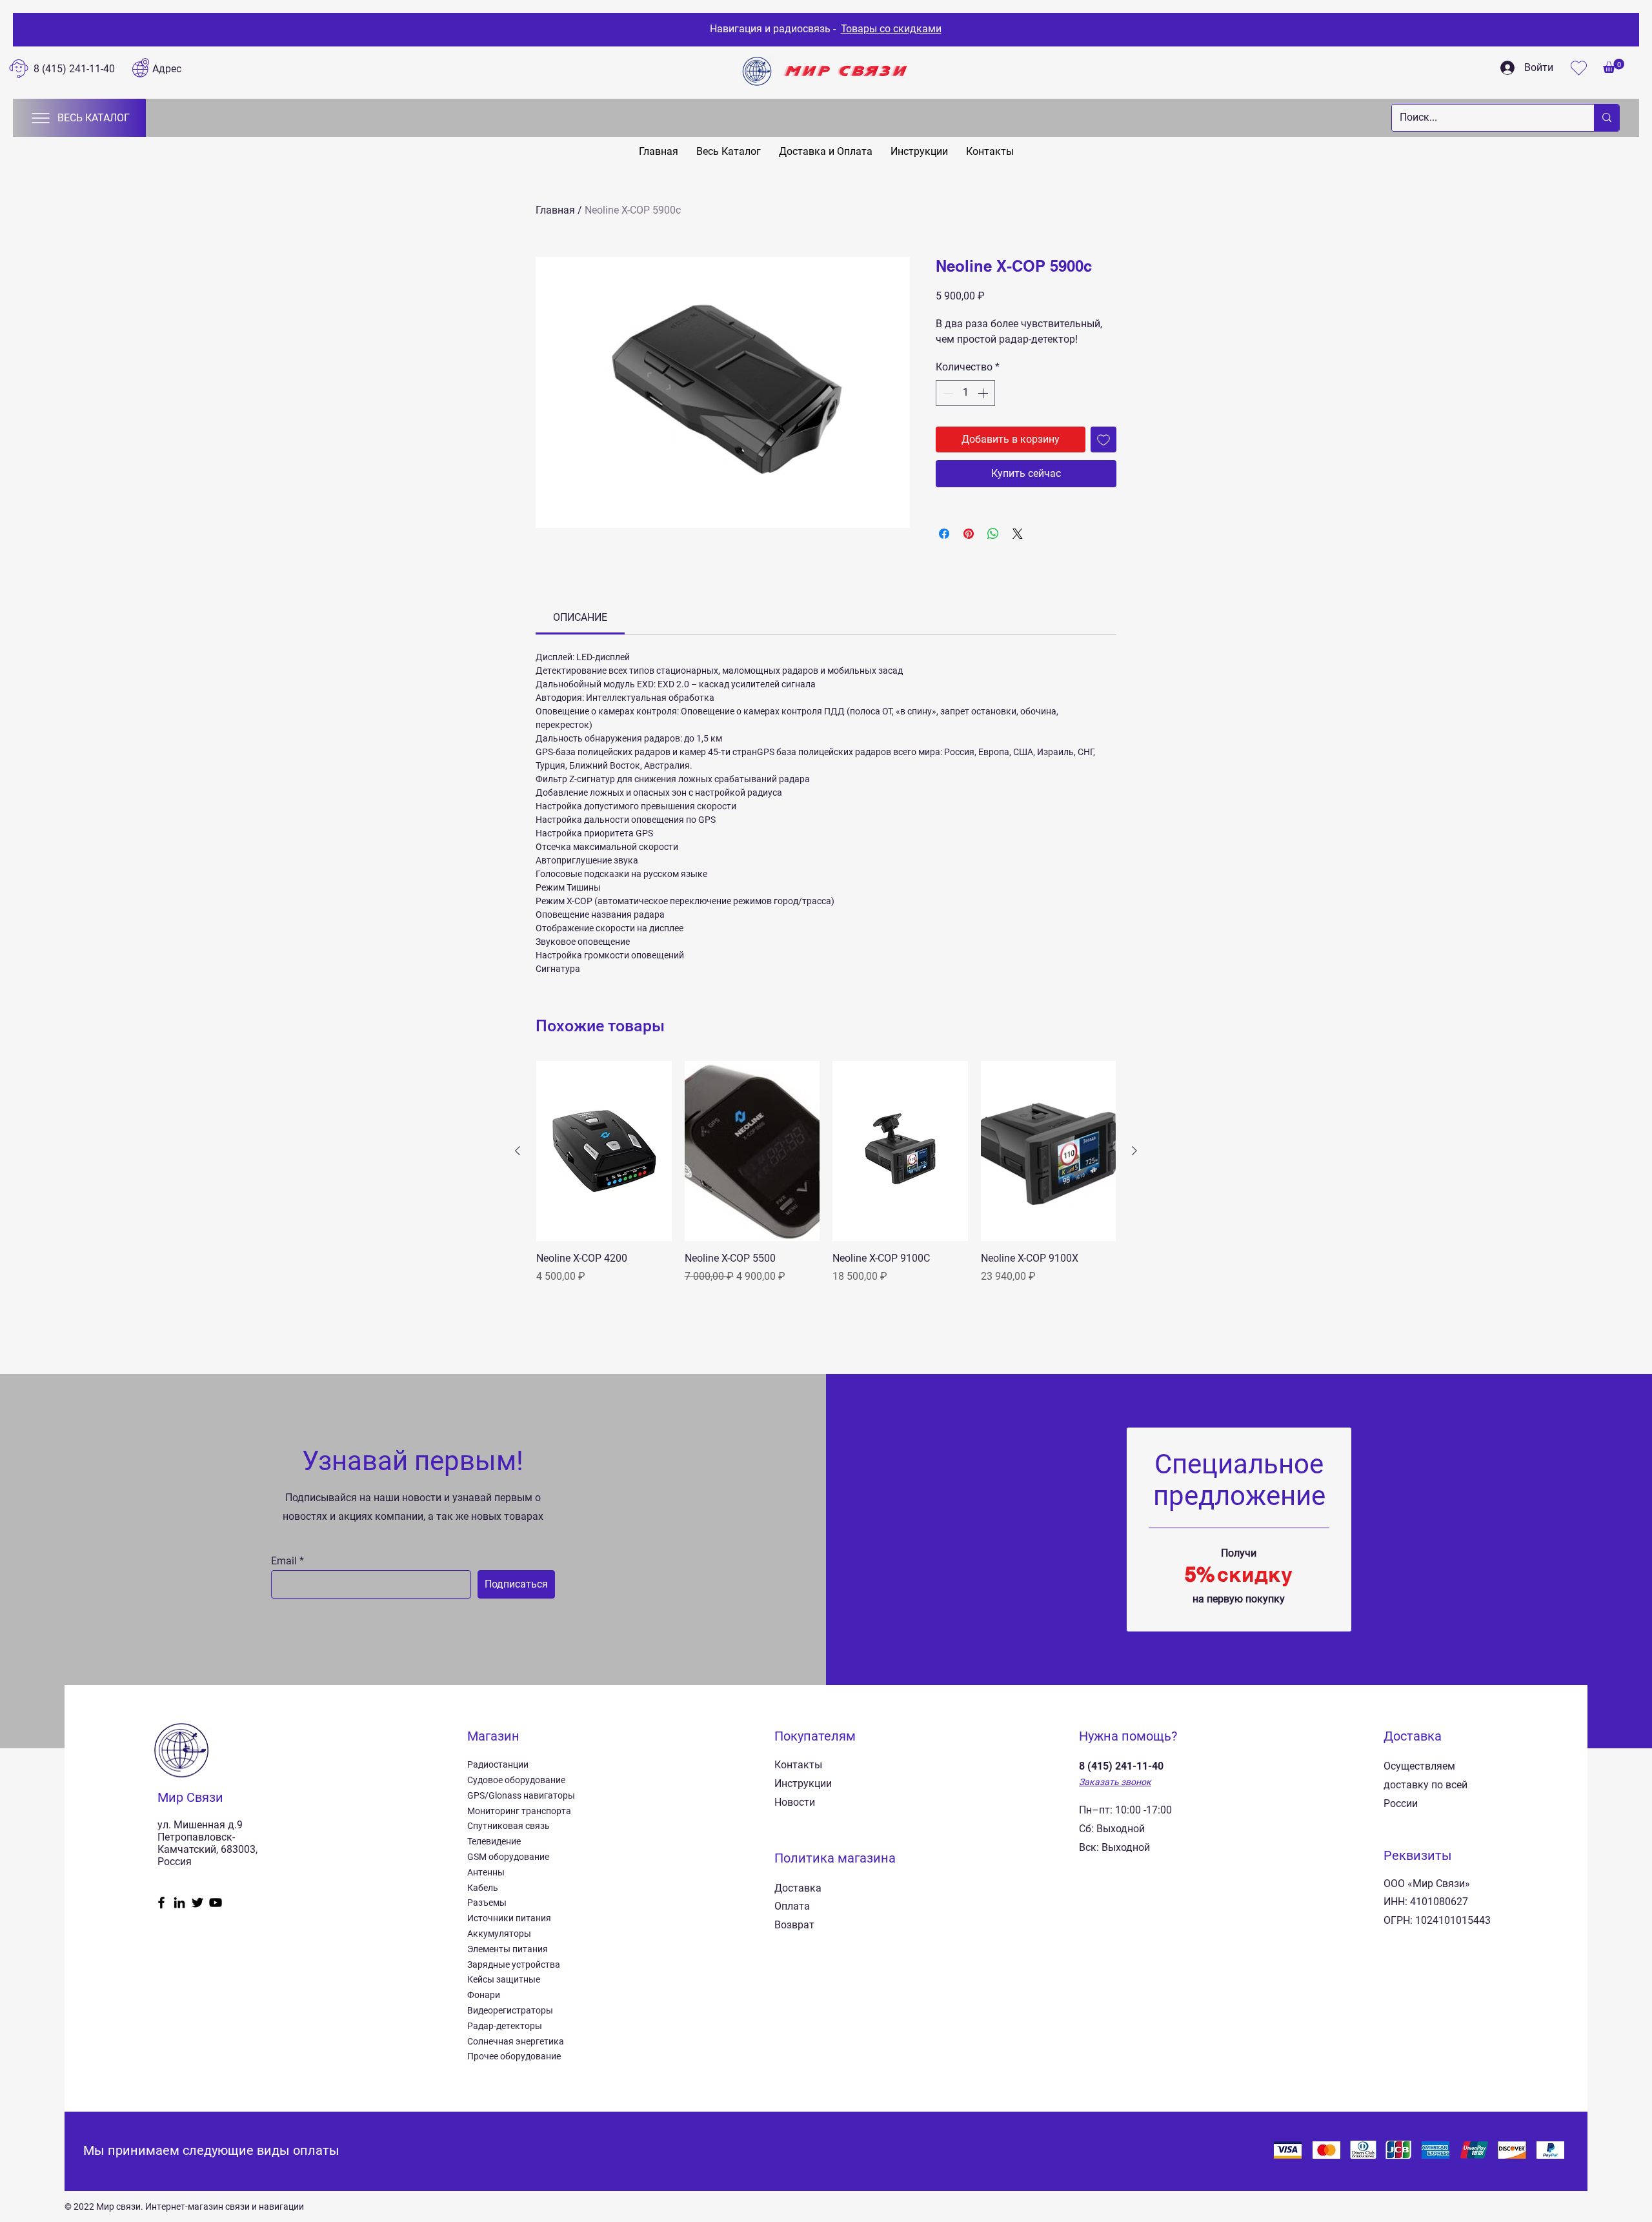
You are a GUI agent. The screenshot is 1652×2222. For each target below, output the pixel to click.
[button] (1614, 66)
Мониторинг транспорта (519, 1811)
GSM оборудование (508, 1857)
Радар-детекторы (505, 2026)
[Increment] (984, 393)
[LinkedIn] (179, 1903)
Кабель (483, 1888)
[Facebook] (161, 1903)
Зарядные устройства (514, 1964)
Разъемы (487, 1903)
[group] (826, 1180)
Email (284, 1561)
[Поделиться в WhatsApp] (993, 534)
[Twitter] (197, 1903)
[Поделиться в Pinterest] (969, 534)
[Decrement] (947, 393)
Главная (555, 210)
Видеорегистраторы (510, 2010)
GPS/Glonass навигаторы (521, 1795)
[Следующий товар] (1134, 1151)
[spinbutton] (965, 393)
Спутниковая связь (509, 1826)
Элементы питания (508, 1949)
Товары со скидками (891, 29)
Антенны (486, 1872)
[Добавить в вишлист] (1103, 439)
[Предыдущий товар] (518, 1151)
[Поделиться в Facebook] (944, 534)
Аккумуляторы (499, 1934)
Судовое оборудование (516, 1780)
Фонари (484, 1995)
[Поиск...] (1607, 118)
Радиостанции (498, 1764)
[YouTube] (216, 1903)
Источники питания (509, 1918)
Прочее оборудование (514, 2056)
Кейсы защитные (504, 1979)
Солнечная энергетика (516, 2041)
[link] (580, 617)
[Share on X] (1018, 534)
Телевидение (494, 1841)
